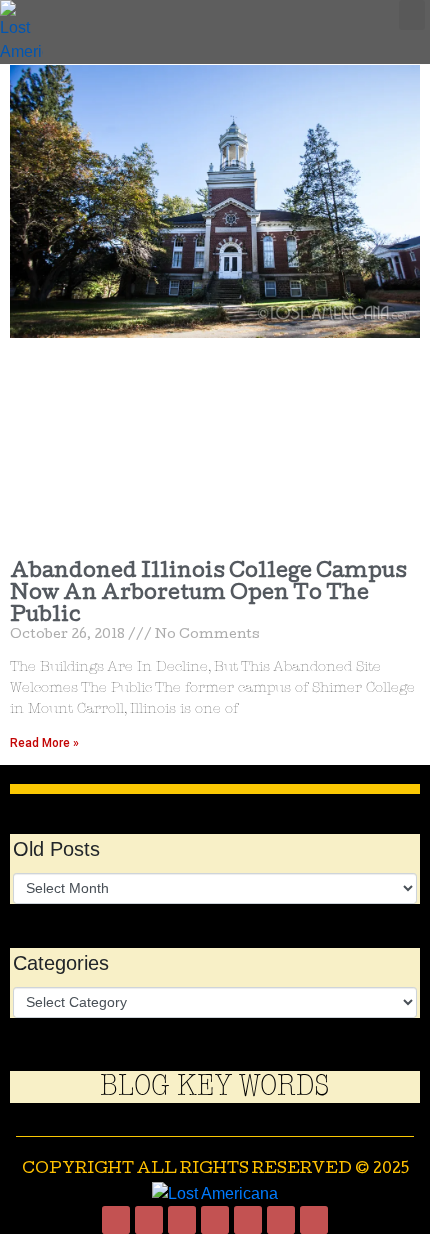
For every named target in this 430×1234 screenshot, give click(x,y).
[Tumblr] (215, 1220)
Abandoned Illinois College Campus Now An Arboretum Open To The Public (208, 594)
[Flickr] (314, 1220)
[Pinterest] (281, 1220)
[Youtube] (248, 1220)
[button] (412, 15)
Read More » (44, 743)
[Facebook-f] (116, 1220)
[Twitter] (182, 1220)
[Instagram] (149, 1220)
